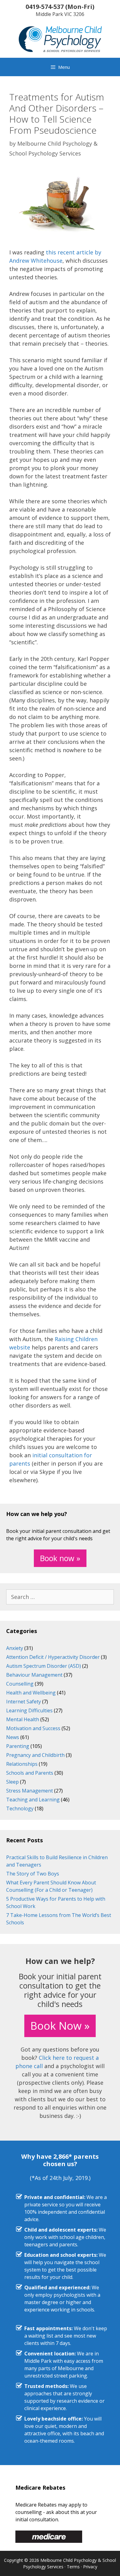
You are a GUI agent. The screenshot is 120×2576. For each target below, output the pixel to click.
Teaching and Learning (33, 1800)
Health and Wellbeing (31, 1693)
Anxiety (15, 1648)
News (13, 1737)
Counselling (20, 1684)
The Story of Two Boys (33, 1874)
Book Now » (60, 2026)
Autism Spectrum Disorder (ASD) (44, 1666)
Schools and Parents (30, 1773)
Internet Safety (24, 1702)
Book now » (60, 1558)
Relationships (22, 1764)
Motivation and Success (33, 1728)
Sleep (12, 1782)
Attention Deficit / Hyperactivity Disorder (53, 1657)
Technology (20, 1808)
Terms (73, 2567)
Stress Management (30, 1791)
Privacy (90, 2567)
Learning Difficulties (29, 1710)
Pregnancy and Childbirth (35, 1755)
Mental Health (23, 1719)
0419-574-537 (45, 7)
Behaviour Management (34, 1675)
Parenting (18, 1746)
